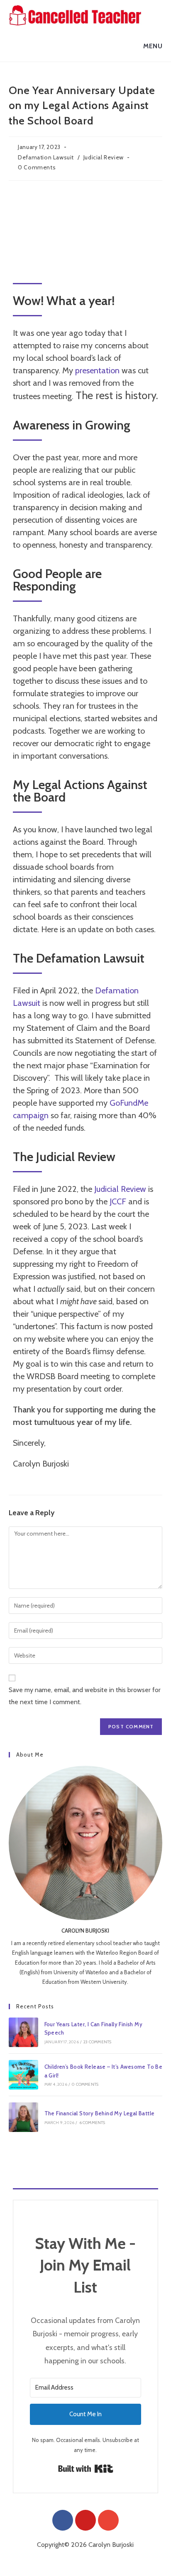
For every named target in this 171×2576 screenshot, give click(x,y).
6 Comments (92, 2123)
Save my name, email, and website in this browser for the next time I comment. (85, 1696)
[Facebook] (63, 2520)
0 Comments (37, 167)
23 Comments (97, 2042)
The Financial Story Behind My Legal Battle (100, 2113)
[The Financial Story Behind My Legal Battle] (23, 2117)
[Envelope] (108, 2520)
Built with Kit (86, 2469)
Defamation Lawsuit (46, 157)
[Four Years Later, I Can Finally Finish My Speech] (23, 2032)
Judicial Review (104, 157)
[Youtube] (85, 2520)
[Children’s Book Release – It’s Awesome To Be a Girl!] (23, 2075)
